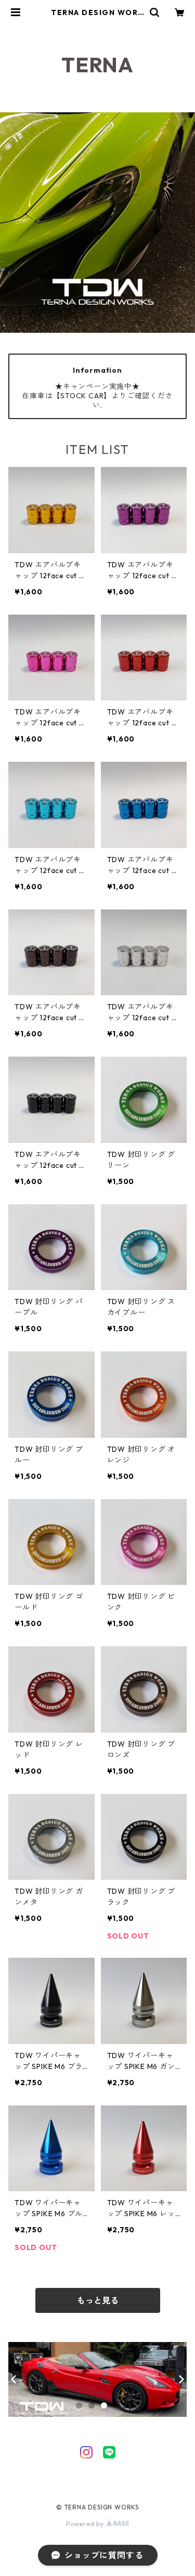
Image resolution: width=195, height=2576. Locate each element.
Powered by (86, 2524)
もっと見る (98, 2300)
